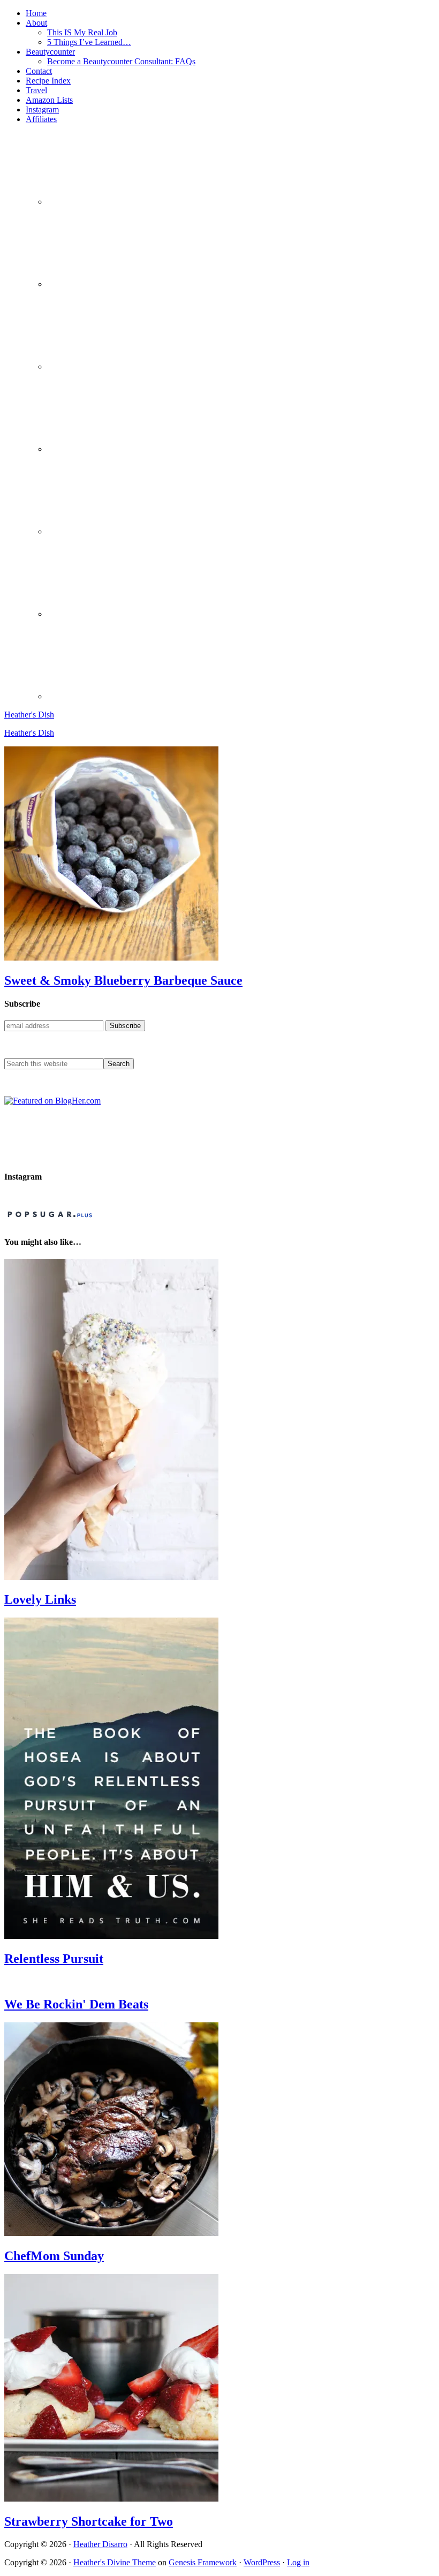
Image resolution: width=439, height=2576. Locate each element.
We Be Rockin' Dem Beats (76, 2004)
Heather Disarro (100, 2544)
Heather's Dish (29, 715)
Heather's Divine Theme (115, 2562)
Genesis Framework (203, 2562)
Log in (298, 2562)
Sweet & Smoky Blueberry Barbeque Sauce (123, 980)
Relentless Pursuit (54, 1959)
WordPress (262, 2562)
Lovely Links (40, 1599)
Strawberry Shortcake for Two (89, 2521)
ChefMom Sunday (54, 2256)
